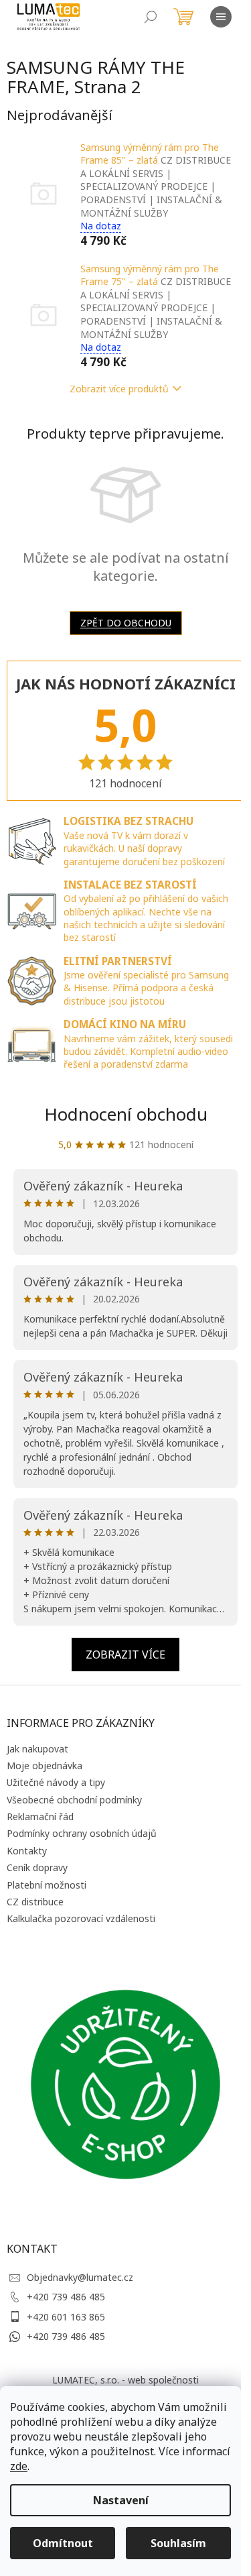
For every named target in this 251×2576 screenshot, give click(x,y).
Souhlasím (178, 2543)
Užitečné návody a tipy (56, 1782)
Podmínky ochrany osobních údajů (82, 1833)
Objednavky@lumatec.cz (80, 2277)
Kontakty (27, 1851)
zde (19, 2466)
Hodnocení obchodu (126, 1114)
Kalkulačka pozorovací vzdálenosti (81, 1918)
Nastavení (121, 2500)
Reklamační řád (40, 1816)
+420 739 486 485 (66, 2297)
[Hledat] (151, 17)
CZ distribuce (35, 1902)
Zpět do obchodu (126, 623)
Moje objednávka (45, 1766)
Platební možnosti (47, 1885)
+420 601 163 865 (66, 2317)
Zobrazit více (125, 1655)
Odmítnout (63, 2543)
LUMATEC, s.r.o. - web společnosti (125, 2380)
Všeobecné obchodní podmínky (74, 1800)
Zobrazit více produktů (119, 389)
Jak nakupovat (37, 1749)
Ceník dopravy (37, 1867)
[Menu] (221, 17)
